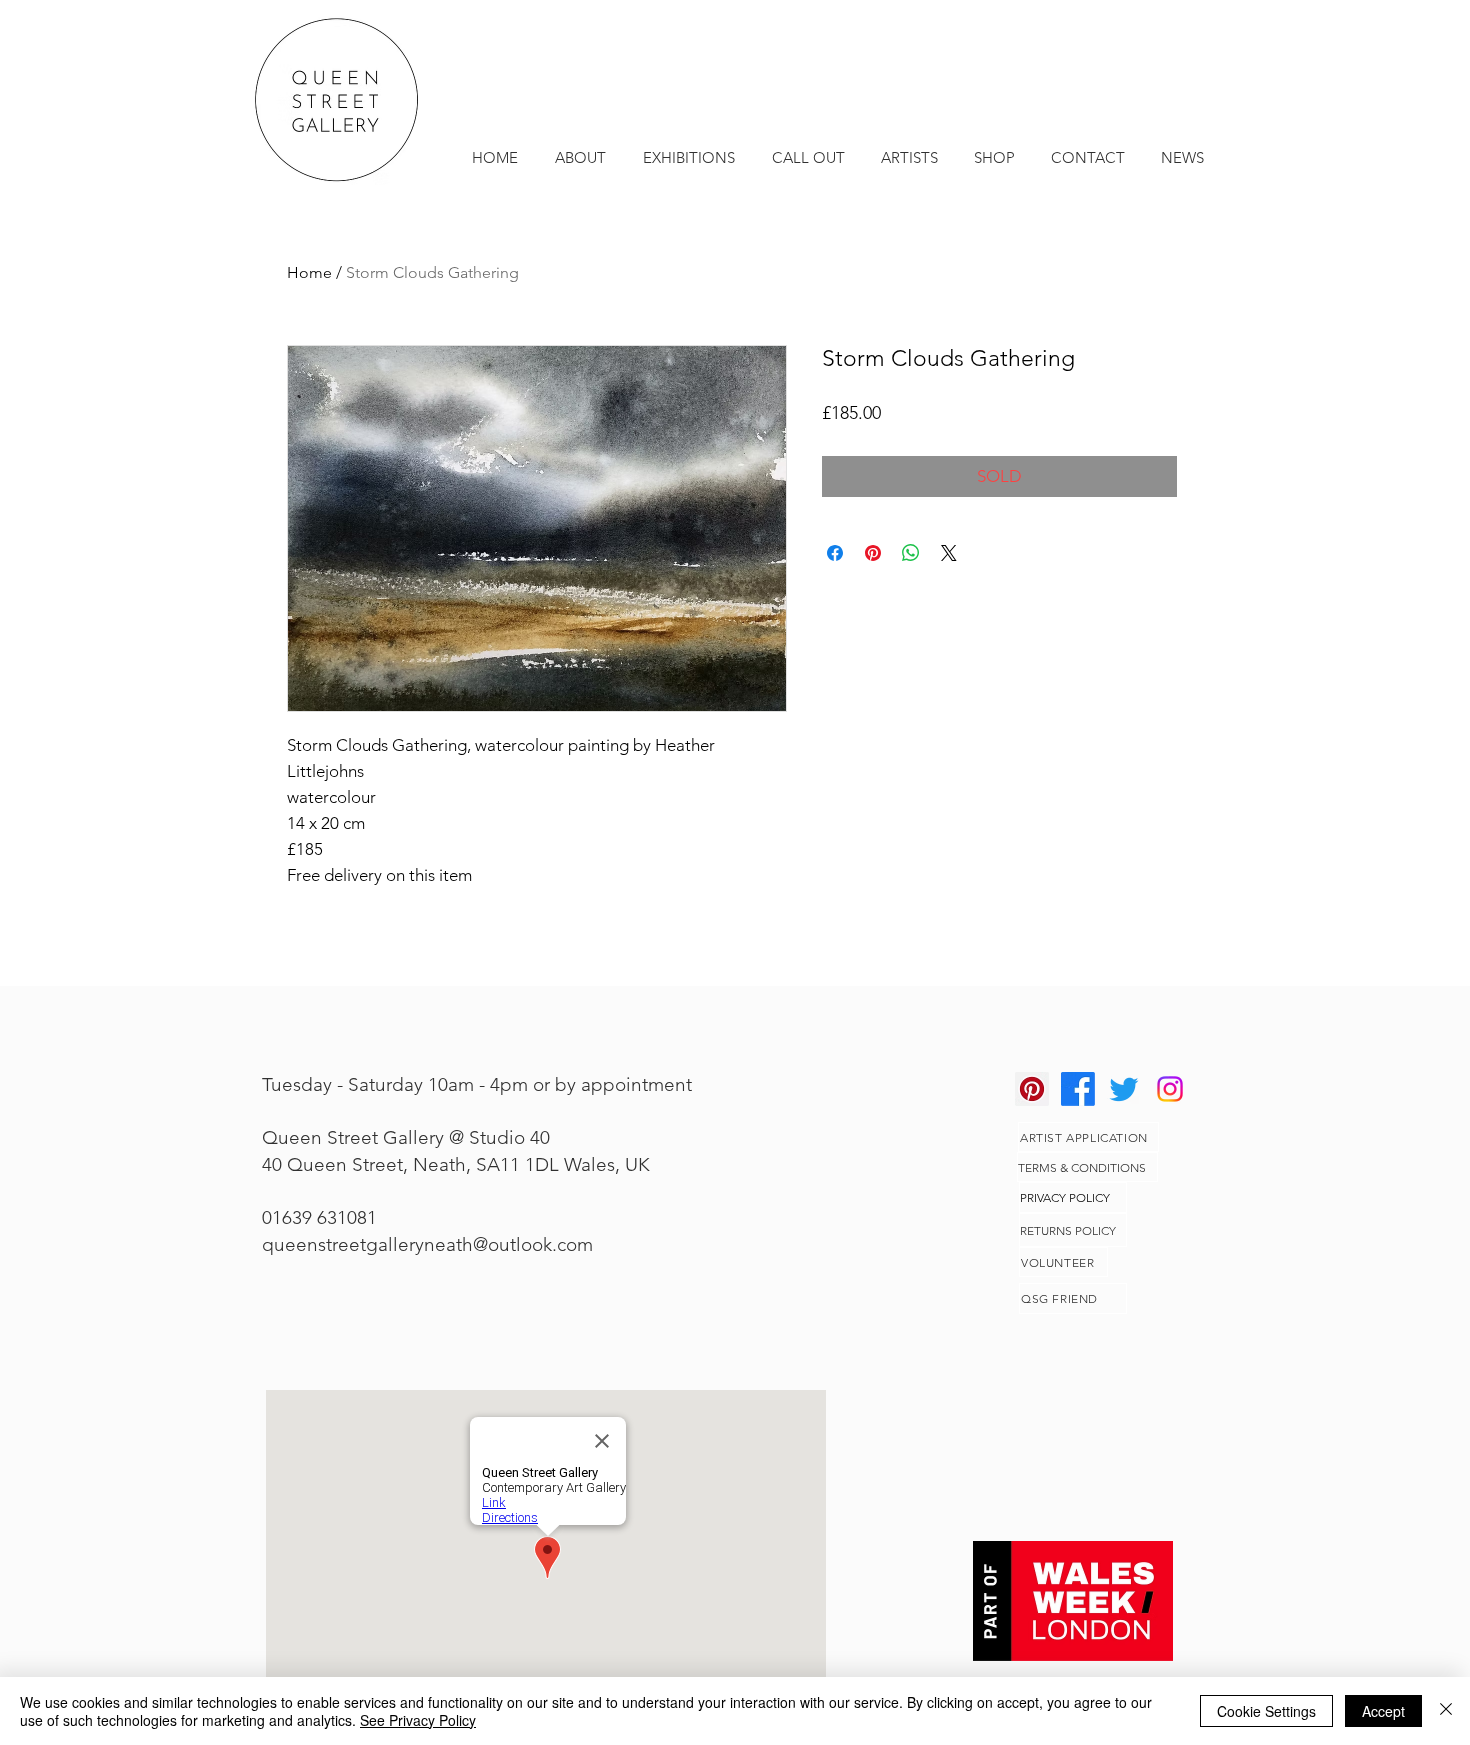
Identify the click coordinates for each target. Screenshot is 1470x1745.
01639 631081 (319, 1217)
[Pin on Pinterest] (873, 553)
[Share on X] (949, 553)
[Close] (1446, 1711)
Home (309, 272)
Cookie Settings (1266, 1711)
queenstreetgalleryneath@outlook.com (427, 1244)
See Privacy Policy (418, 1720)
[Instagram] (1170, 1089)
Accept (1383, 1711)
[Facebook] (1078, 1089)
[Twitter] (1124, 1089)
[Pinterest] (1032, 1089)
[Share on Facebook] (835, 553)
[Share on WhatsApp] (911, 553)
